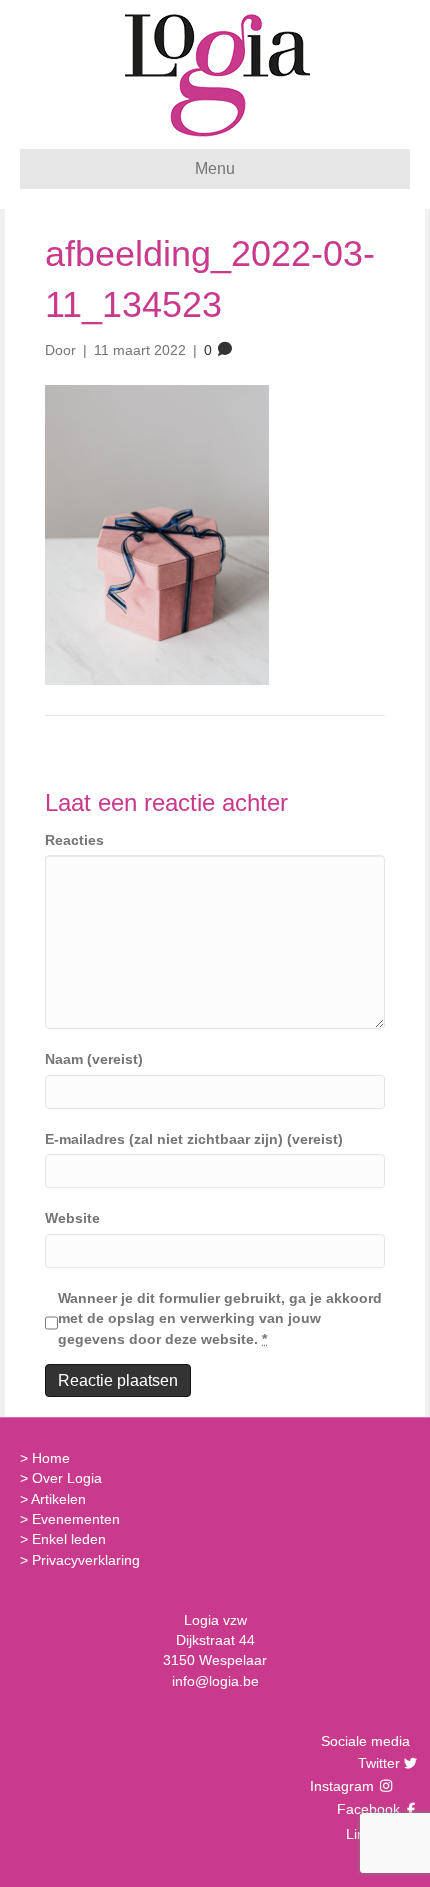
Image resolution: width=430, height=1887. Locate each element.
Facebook (366, 1809)
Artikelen (58, 1499)
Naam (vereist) (94, 1059)
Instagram (344, 1786)
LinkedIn (370, 1834)
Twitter (376, 1763)
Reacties (74, 840)
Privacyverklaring (86, 1560)
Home (51, 1458)
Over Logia (67, 1478)
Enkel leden (69, 1539)
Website (72, 1218)
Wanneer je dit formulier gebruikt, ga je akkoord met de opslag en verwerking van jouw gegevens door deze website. (220, 1318)
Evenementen (76, 1519)
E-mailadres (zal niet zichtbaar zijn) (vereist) (194, 1139)
